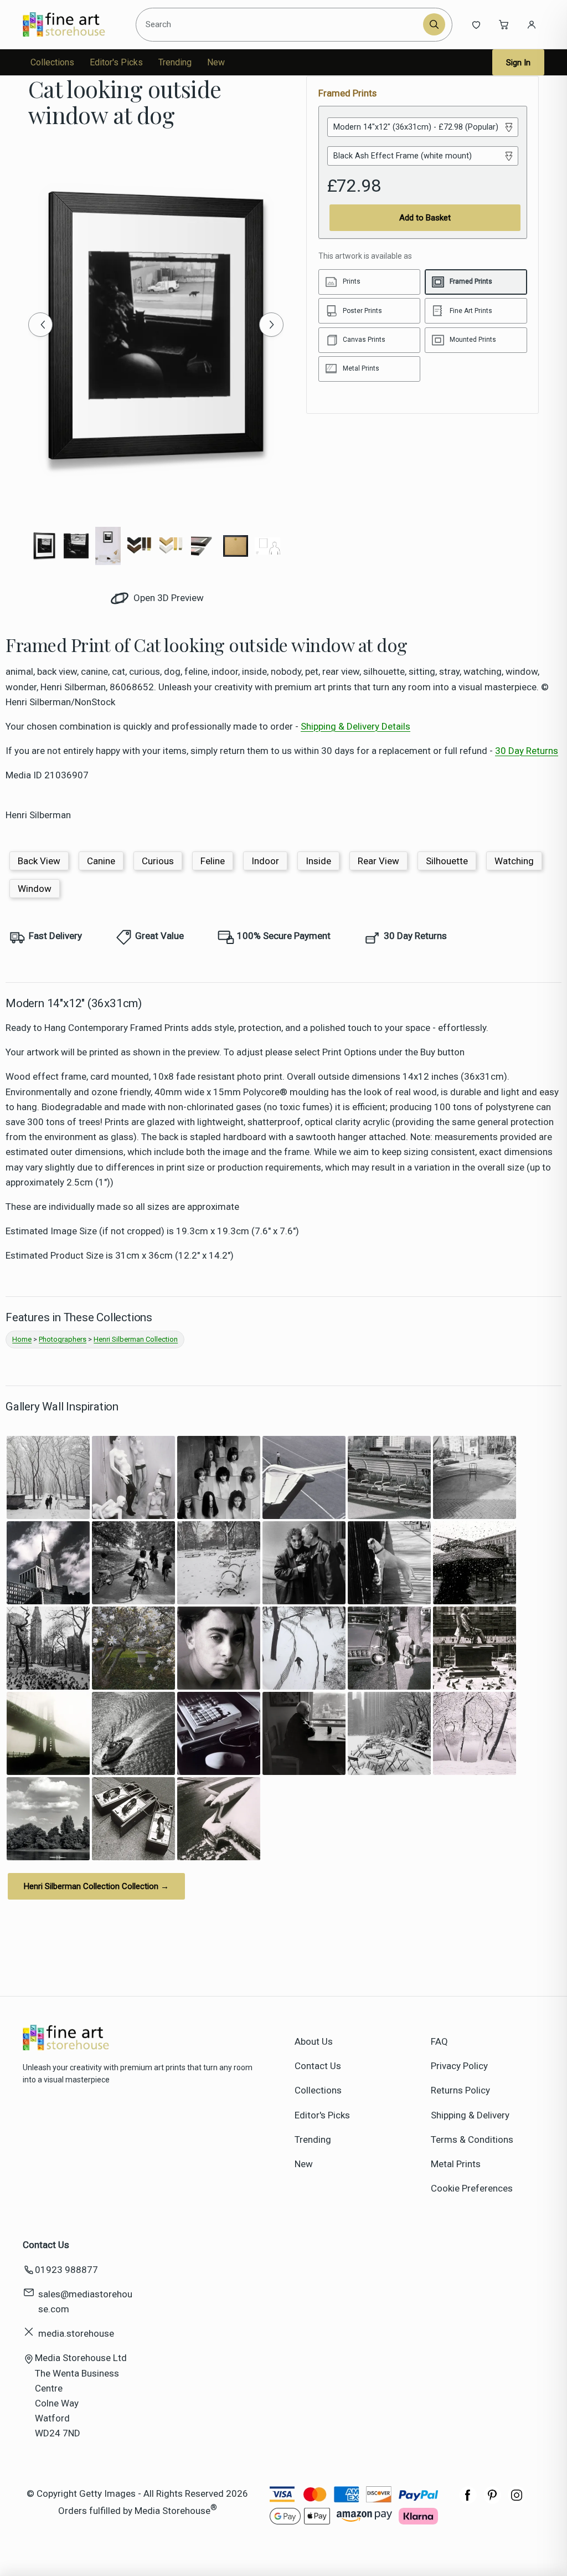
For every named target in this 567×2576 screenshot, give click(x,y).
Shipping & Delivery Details (355, 726)
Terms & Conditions (472, 2139)
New (216, 62)
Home (22, 1339)
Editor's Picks (116, 62)
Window (35, 889)
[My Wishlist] (476, 24)
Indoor (265, 861)
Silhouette (447, 861)
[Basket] (504, 24)
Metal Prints (456, 2164)
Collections (52, 62)
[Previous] (40, 325)
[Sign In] (532, 24)
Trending (175, 62)
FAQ (439, 2041)
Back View (39, 861)
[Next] (271, 325)
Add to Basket (425, 218)
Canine (101, 861)
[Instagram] (517, 2501)
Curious (158, 861)
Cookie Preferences (472, 2188)
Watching (514, 861)
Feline (213, 861)
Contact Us (318, 2066)
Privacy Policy (459, 2066)
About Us (314, 2041)
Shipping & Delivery (470, 2115)
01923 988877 (66, 2270)
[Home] (73, 24)
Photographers (63, 1339)
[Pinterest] (492, 2501)
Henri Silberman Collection (136, 1339)
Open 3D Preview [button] (167, 598)
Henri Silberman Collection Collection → (96, 1886)
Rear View (378, 861)
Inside (318, 861)
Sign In (518, 63)
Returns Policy (460, 2090)
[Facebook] (468, 2501)
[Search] (434, 24)
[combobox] (281, 25)
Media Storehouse (172, 2510)
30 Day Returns (527, 751)
